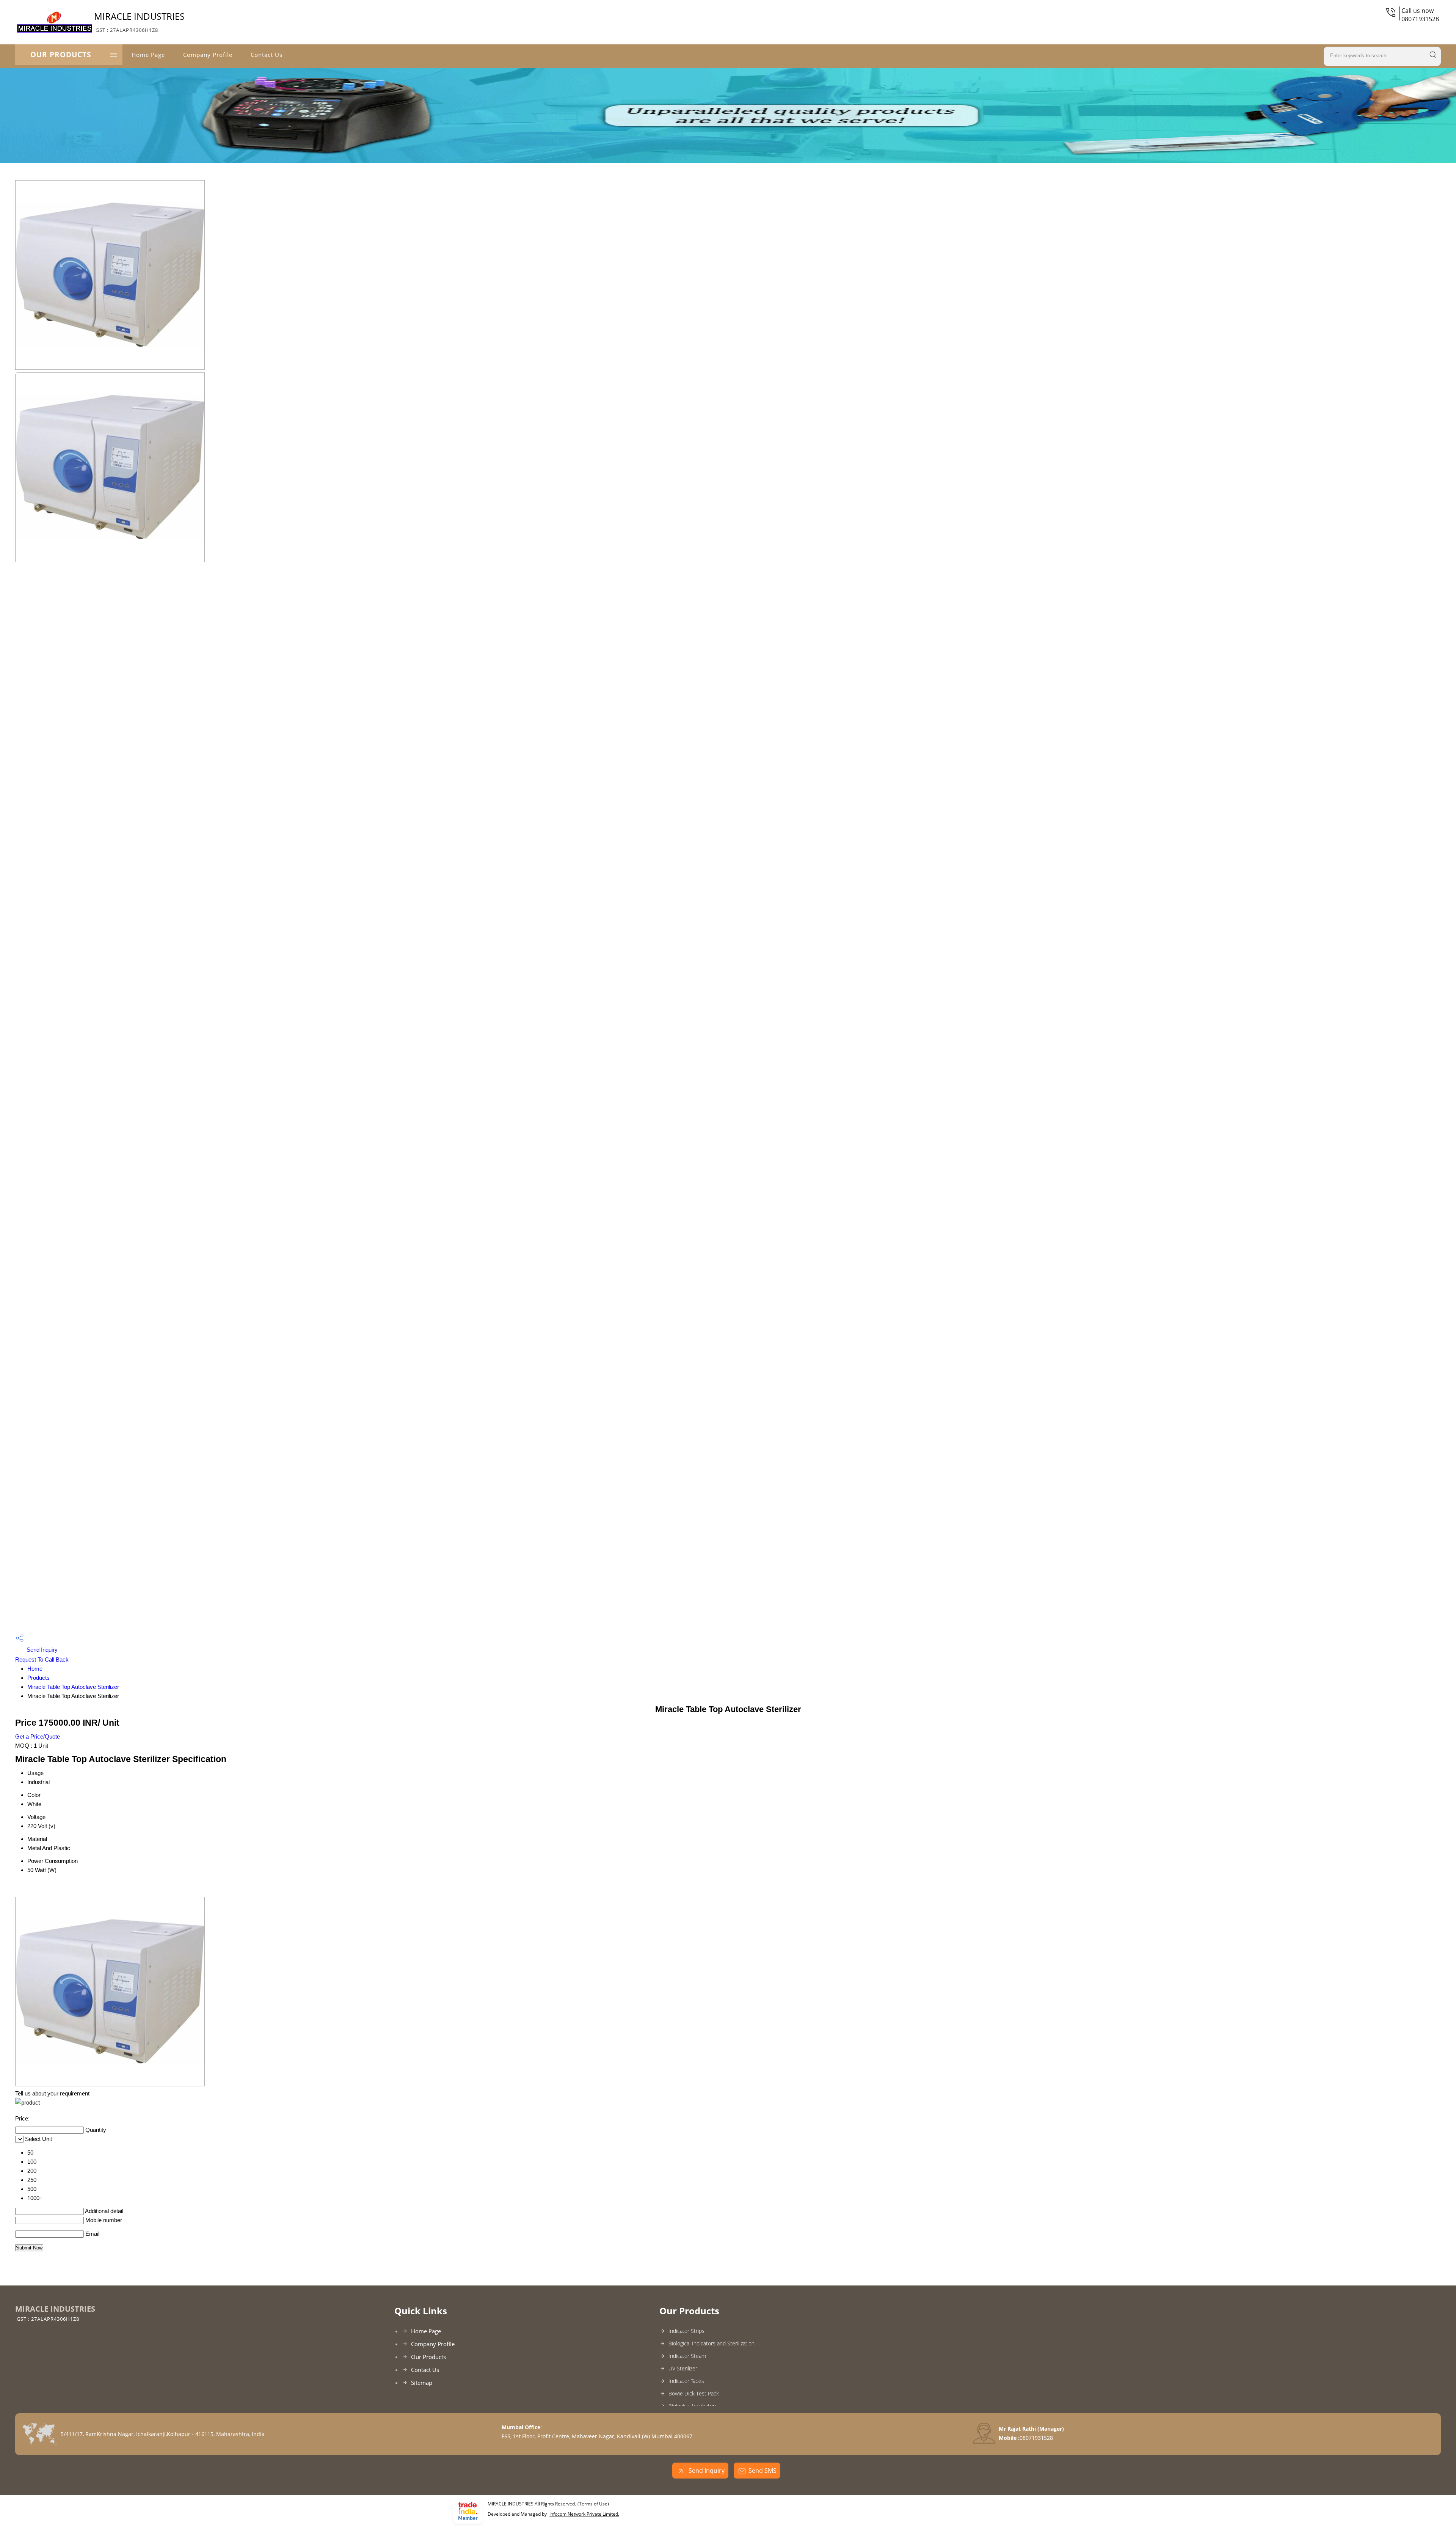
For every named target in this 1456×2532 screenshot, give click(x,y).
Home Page (148, 55)
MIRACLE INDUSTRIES (139, 22)
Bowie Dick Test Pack (694, 2393)
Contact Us (267, 55)
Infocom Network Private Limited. (584, 2514)
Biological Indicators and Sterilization (712, 2343)
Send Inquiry (41, 1650)
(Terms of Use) (593, 2504)
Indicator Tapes (686, 2381)
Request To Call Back (42, 1659)
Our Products (61, 55)
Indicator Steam (687, 2356)
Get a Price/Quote (38, 1736)
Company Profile (208, 55)
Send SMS (763, 2471)
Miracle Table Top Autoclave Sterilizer (73, 1687)
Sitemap (422, 2383)
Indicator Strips (686, 2331)
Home (35, 1669)
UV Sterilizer (683, 2368)
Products (38, 1678)
